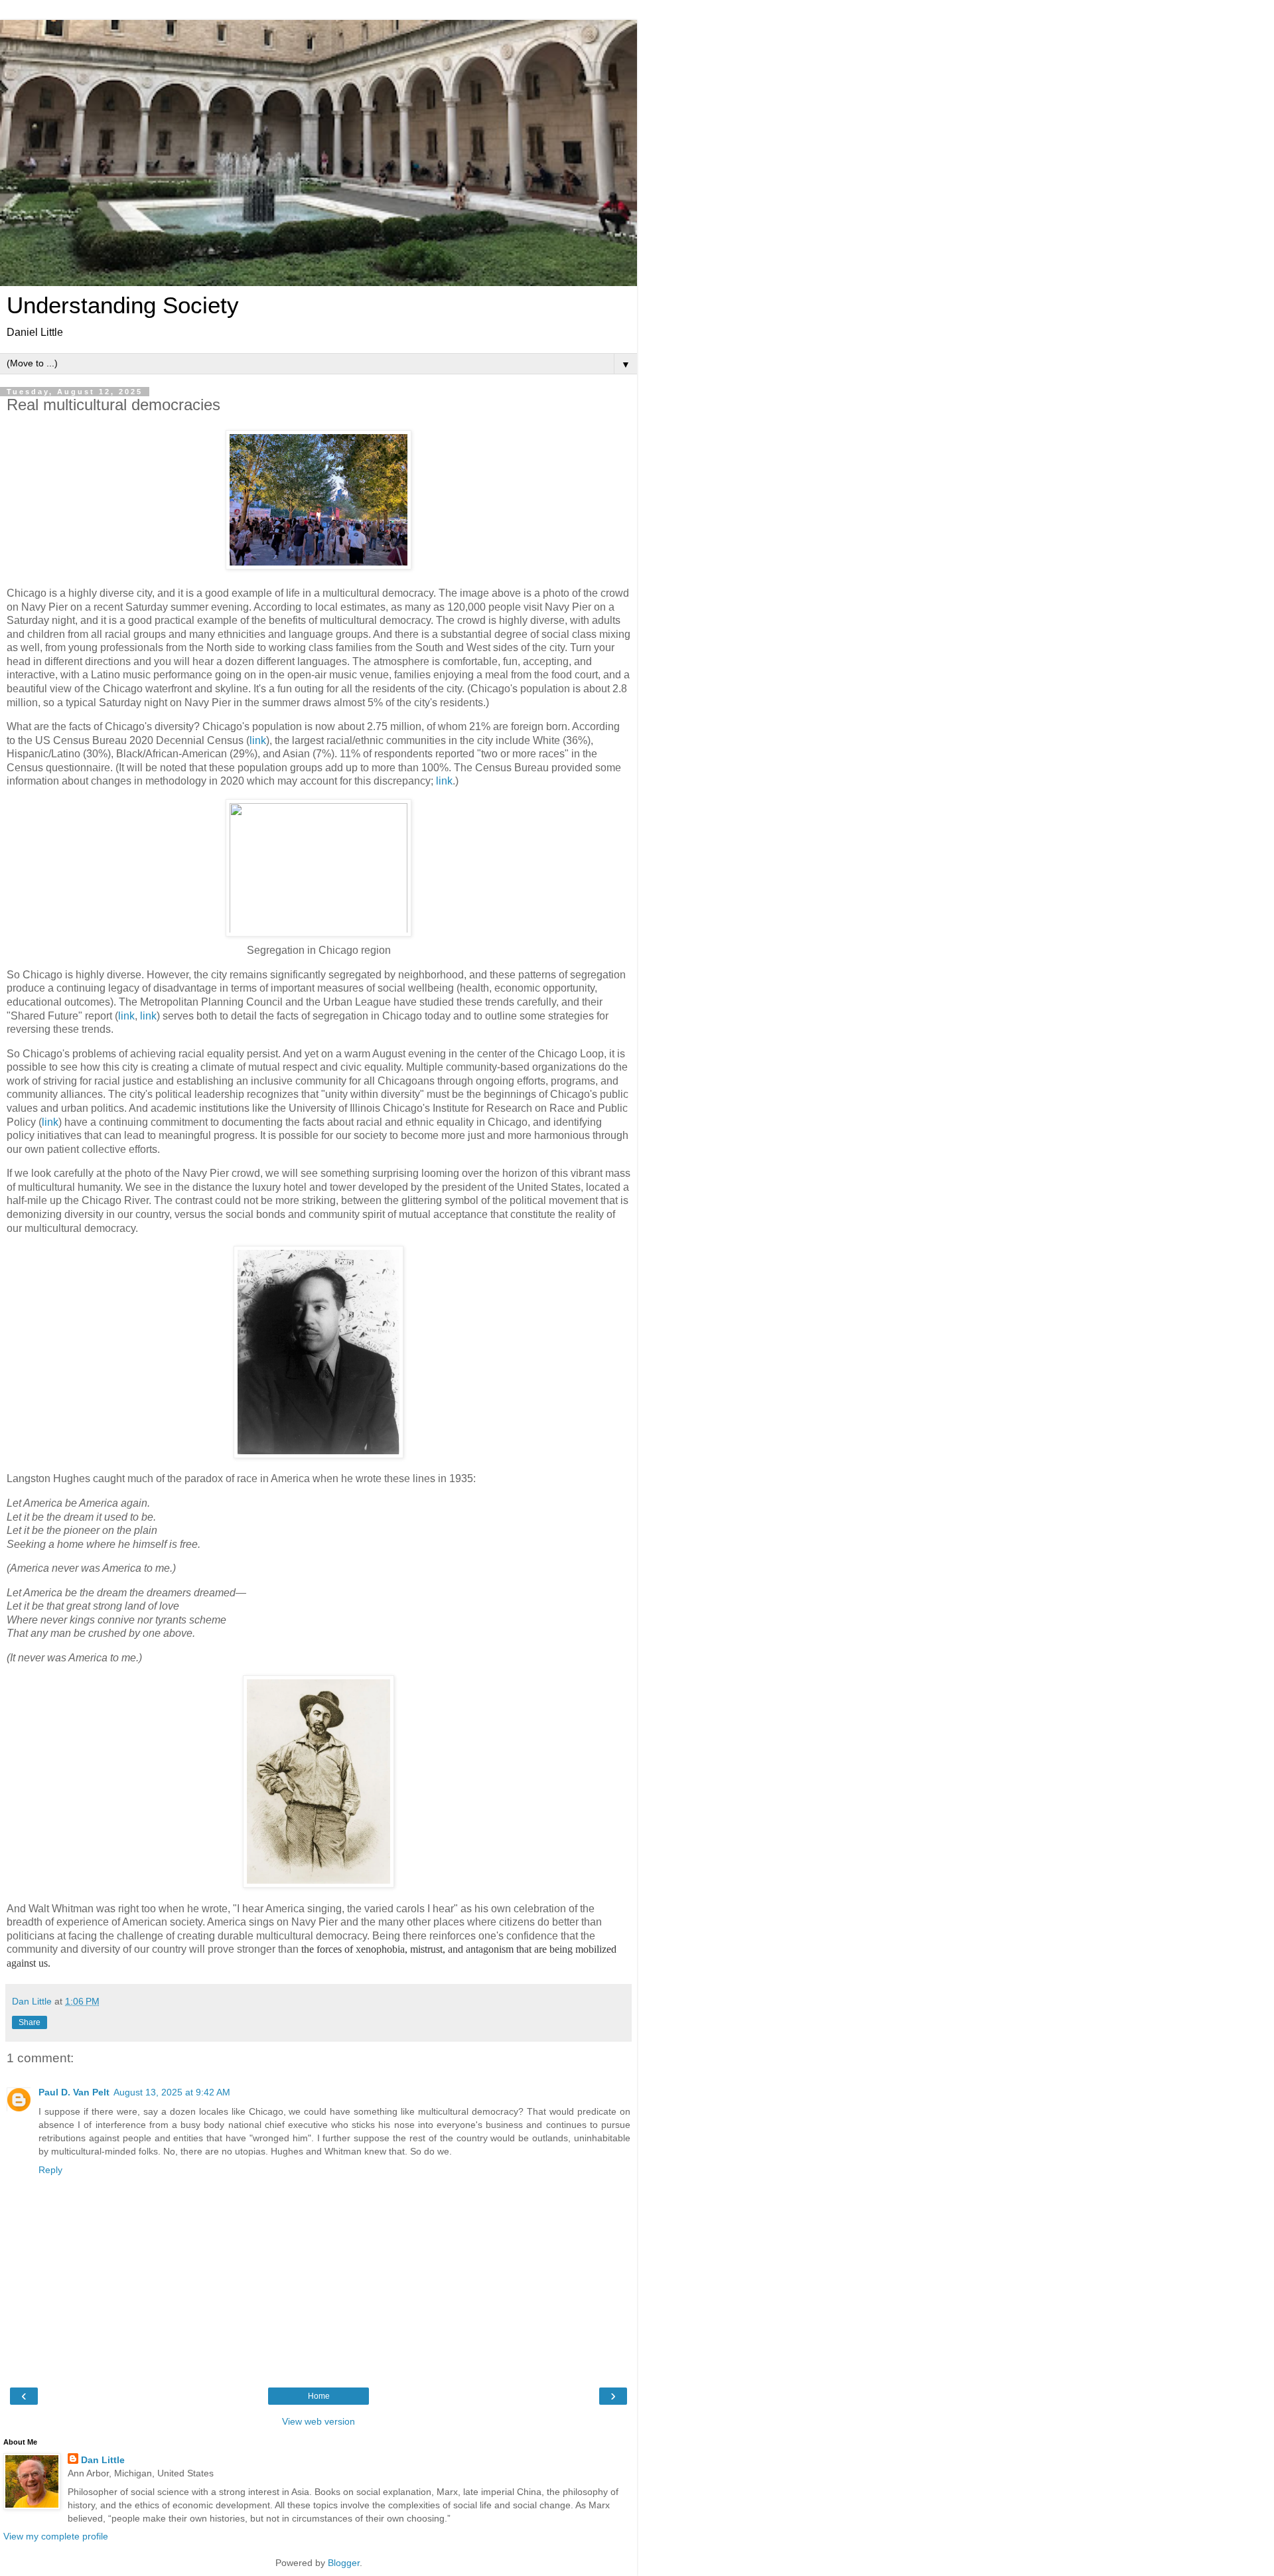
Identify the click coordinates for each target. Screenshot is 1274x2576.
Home (319, 2396)
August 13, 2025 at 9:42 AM (172, 2092)
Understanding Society (123, 305)
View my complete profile (56, 2536)
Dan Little (103, 2460)
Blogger (344, 2563)
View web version (318, 2421)
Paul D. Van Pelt (74, 2092)
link (258, 740)
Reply (50, 2170)
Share (30, 2022)
